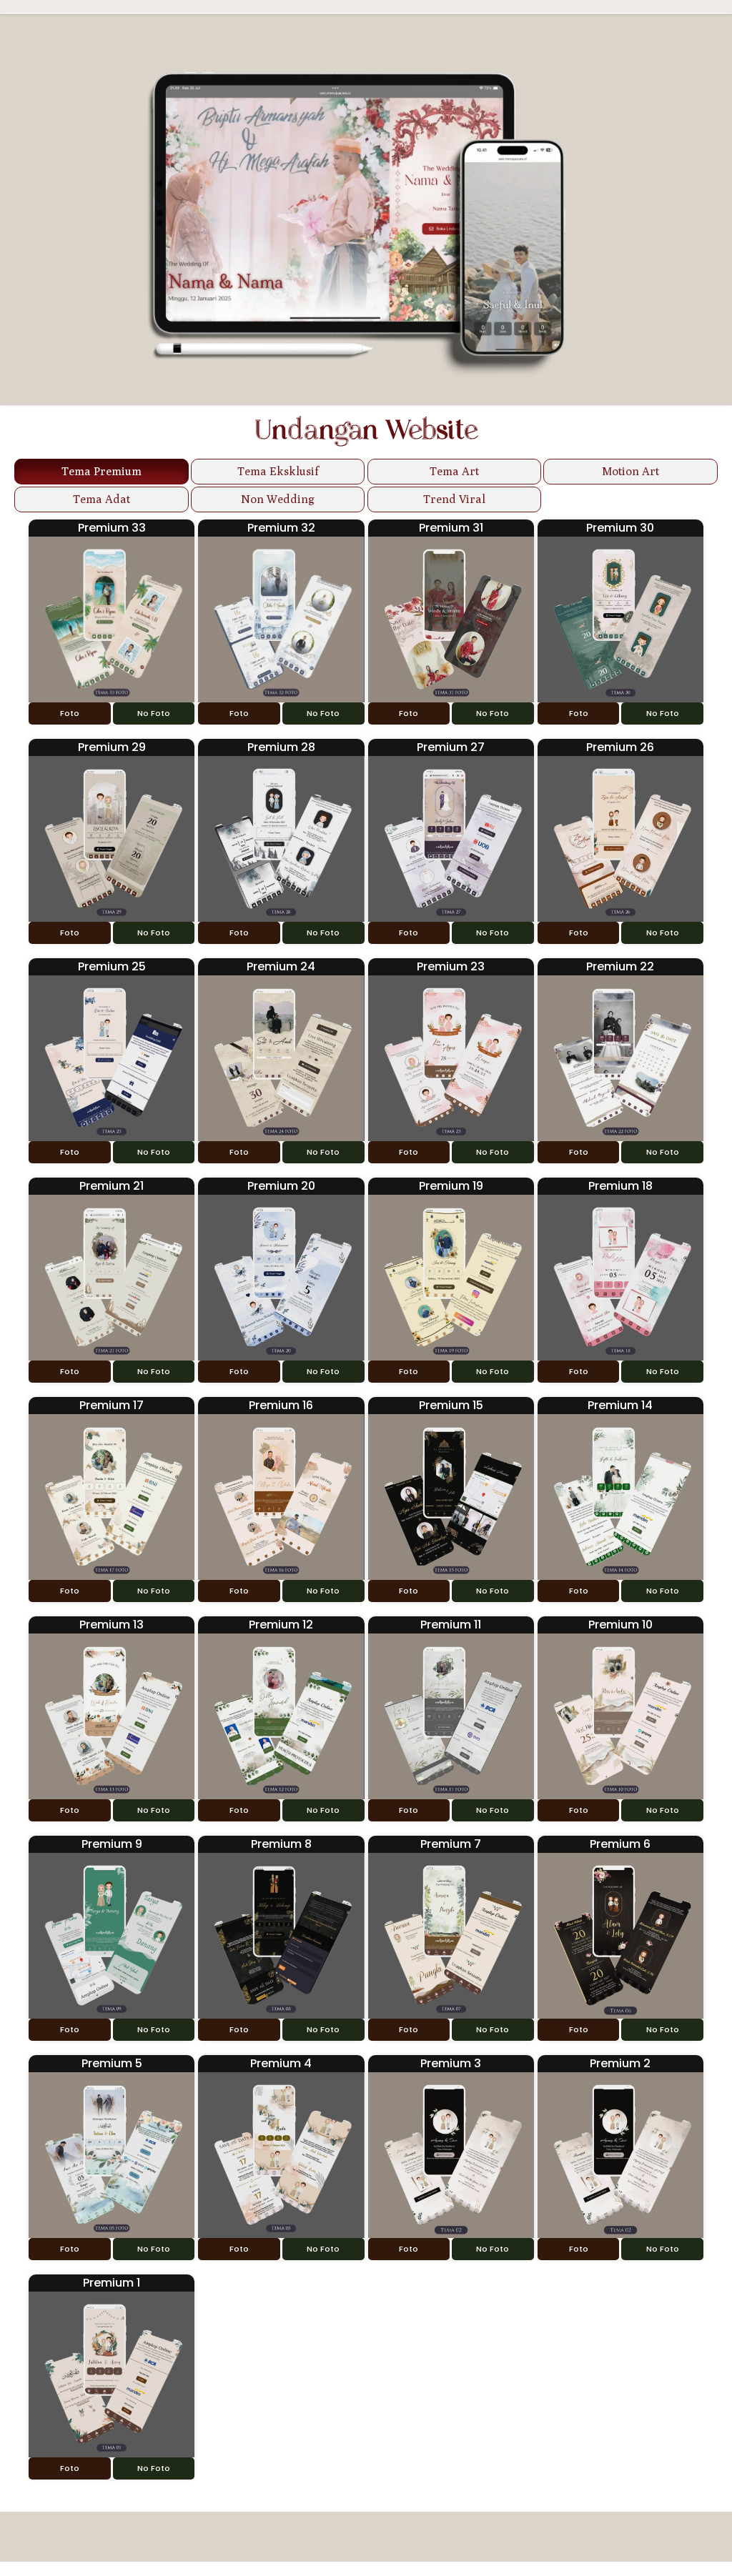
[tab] (102, 472)
